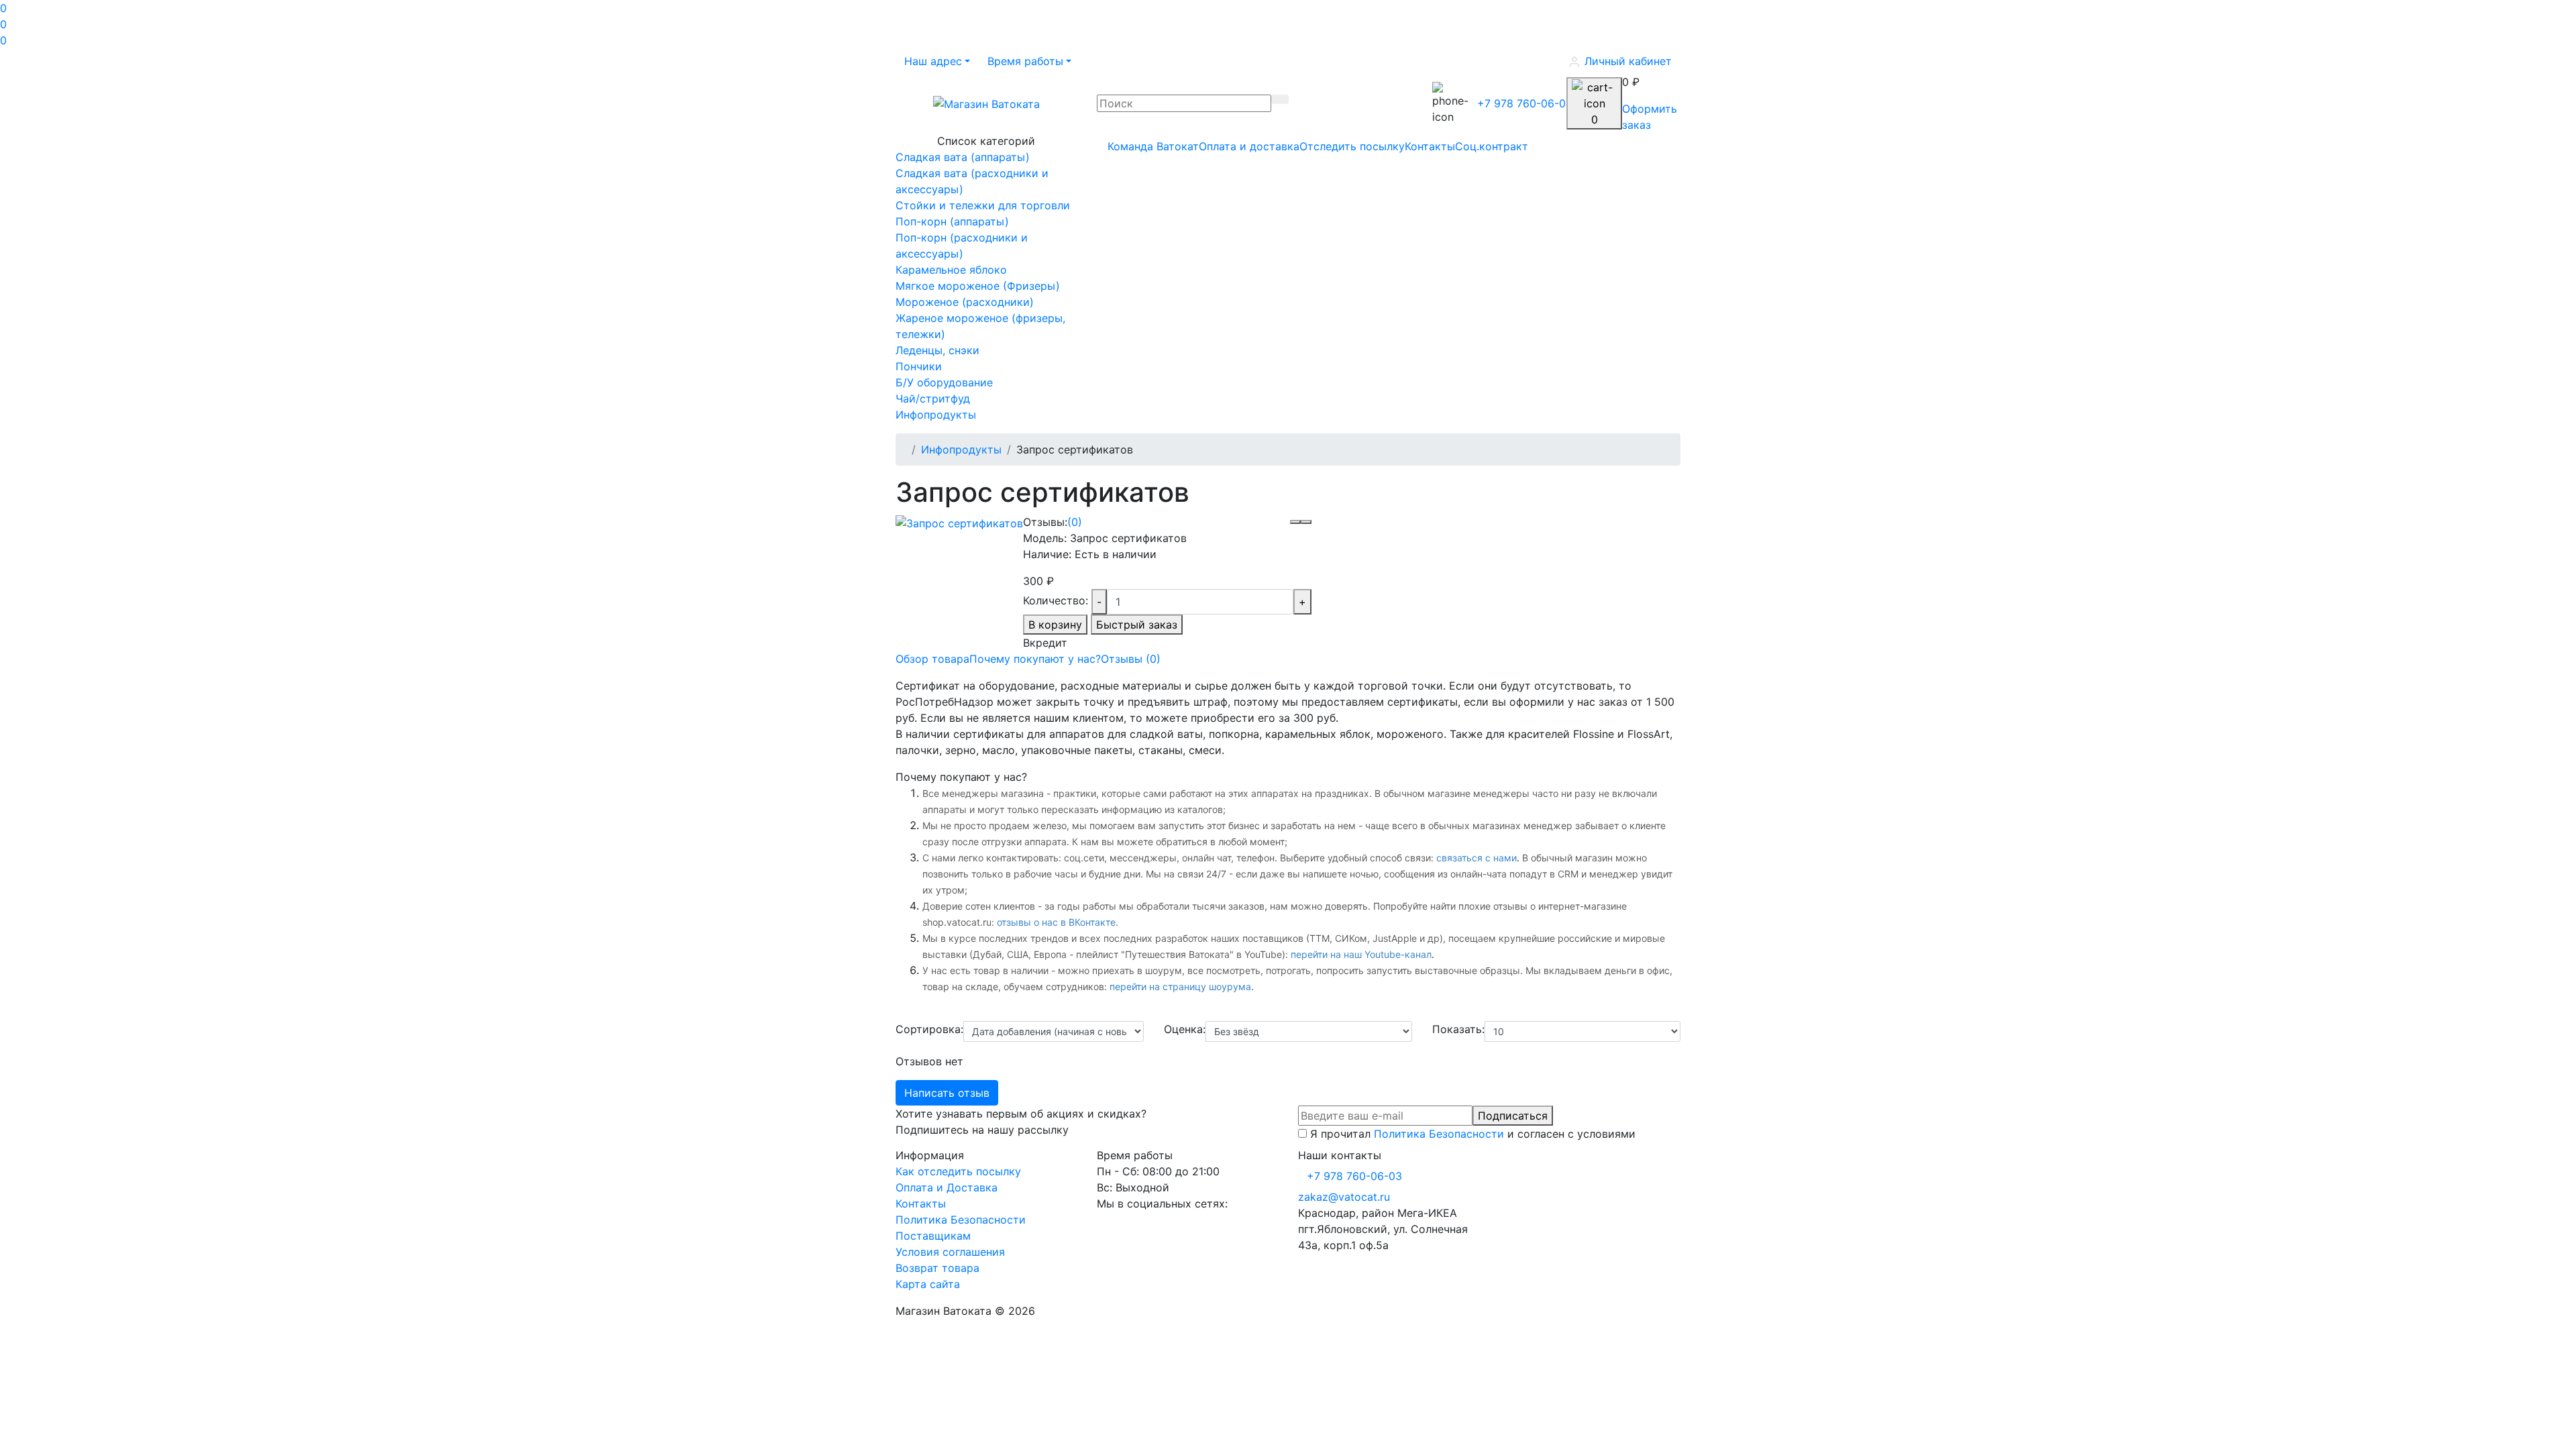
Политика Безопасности (1439, 1134)
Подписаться (1513, 1116)
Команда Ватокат (1153, 146)
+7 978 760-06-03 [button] (1354, 1176)
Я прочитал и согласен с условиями (1473, 1134)
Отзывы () (1131, 659)
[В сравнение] (1306, 522)
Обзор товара (932, 659)
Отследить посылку (1352, 146)
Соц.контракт (1492, 146)
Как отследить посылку (958, 1171)
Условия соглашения (950, 1252)
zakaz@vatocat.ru (1344, 1197)
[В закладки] (1295, 522)
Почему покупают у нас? (1035, 659)
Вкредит (1045, 643)
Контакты (1430, 146)
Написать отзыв (947, 1093)
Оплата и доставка (1249, 146)
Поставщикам (933, 1236)
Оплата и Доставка (947, 1187)
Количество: (1056, 600)
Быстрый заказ (1137, 625)
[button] (937, 61)
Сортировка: (929, 1029)
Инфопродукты (961, 449)
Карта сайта (928, 1284)
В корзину (1055, 625)
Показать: (1458, 1029)
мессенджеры (1143, 858)
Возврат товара (937, 1268)
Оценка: (1185, 1029)
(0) (1075, 522)
